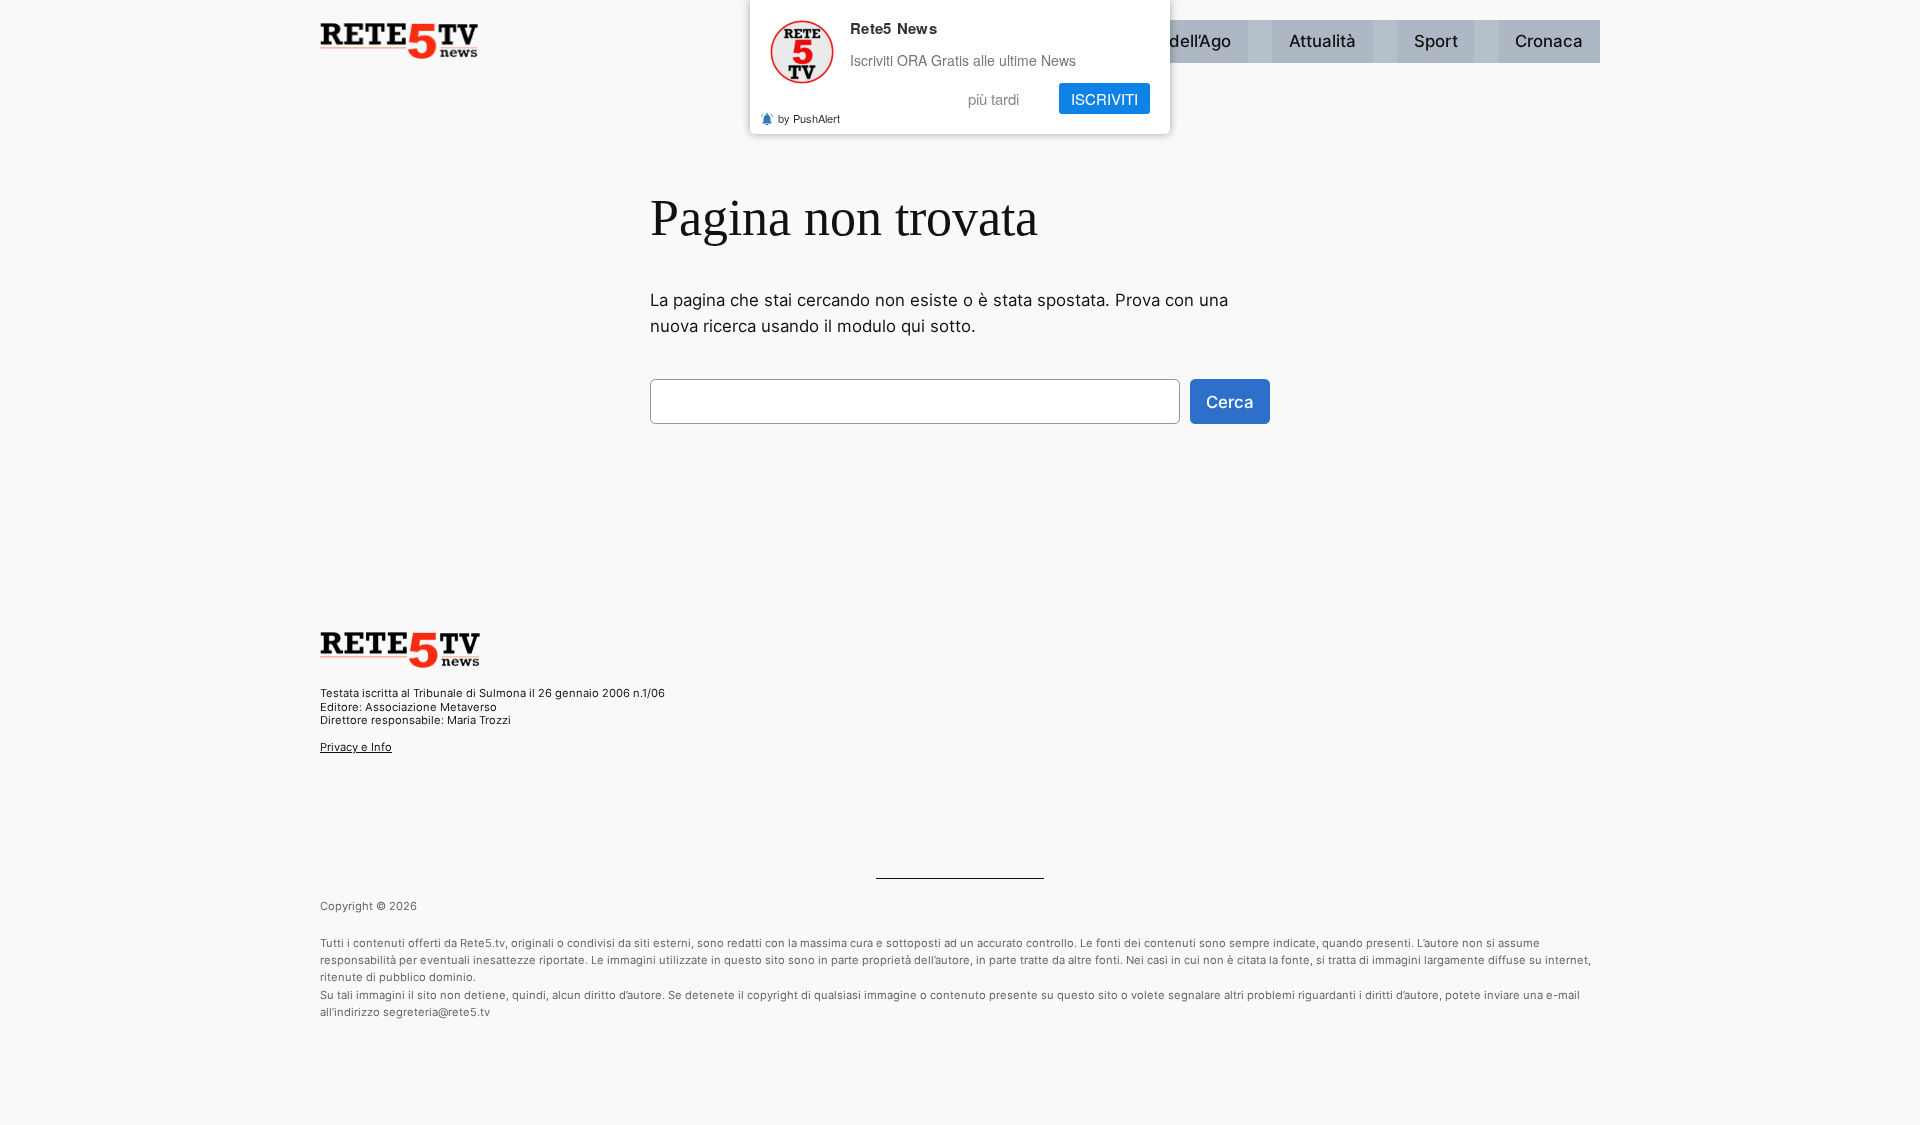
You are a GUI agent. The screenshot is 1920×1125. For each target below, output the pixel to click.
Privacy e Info (356, 747)
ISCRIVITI (1104, 98)
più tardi (993, 98)
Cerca (1230, 402)
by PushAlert (809, 118)
